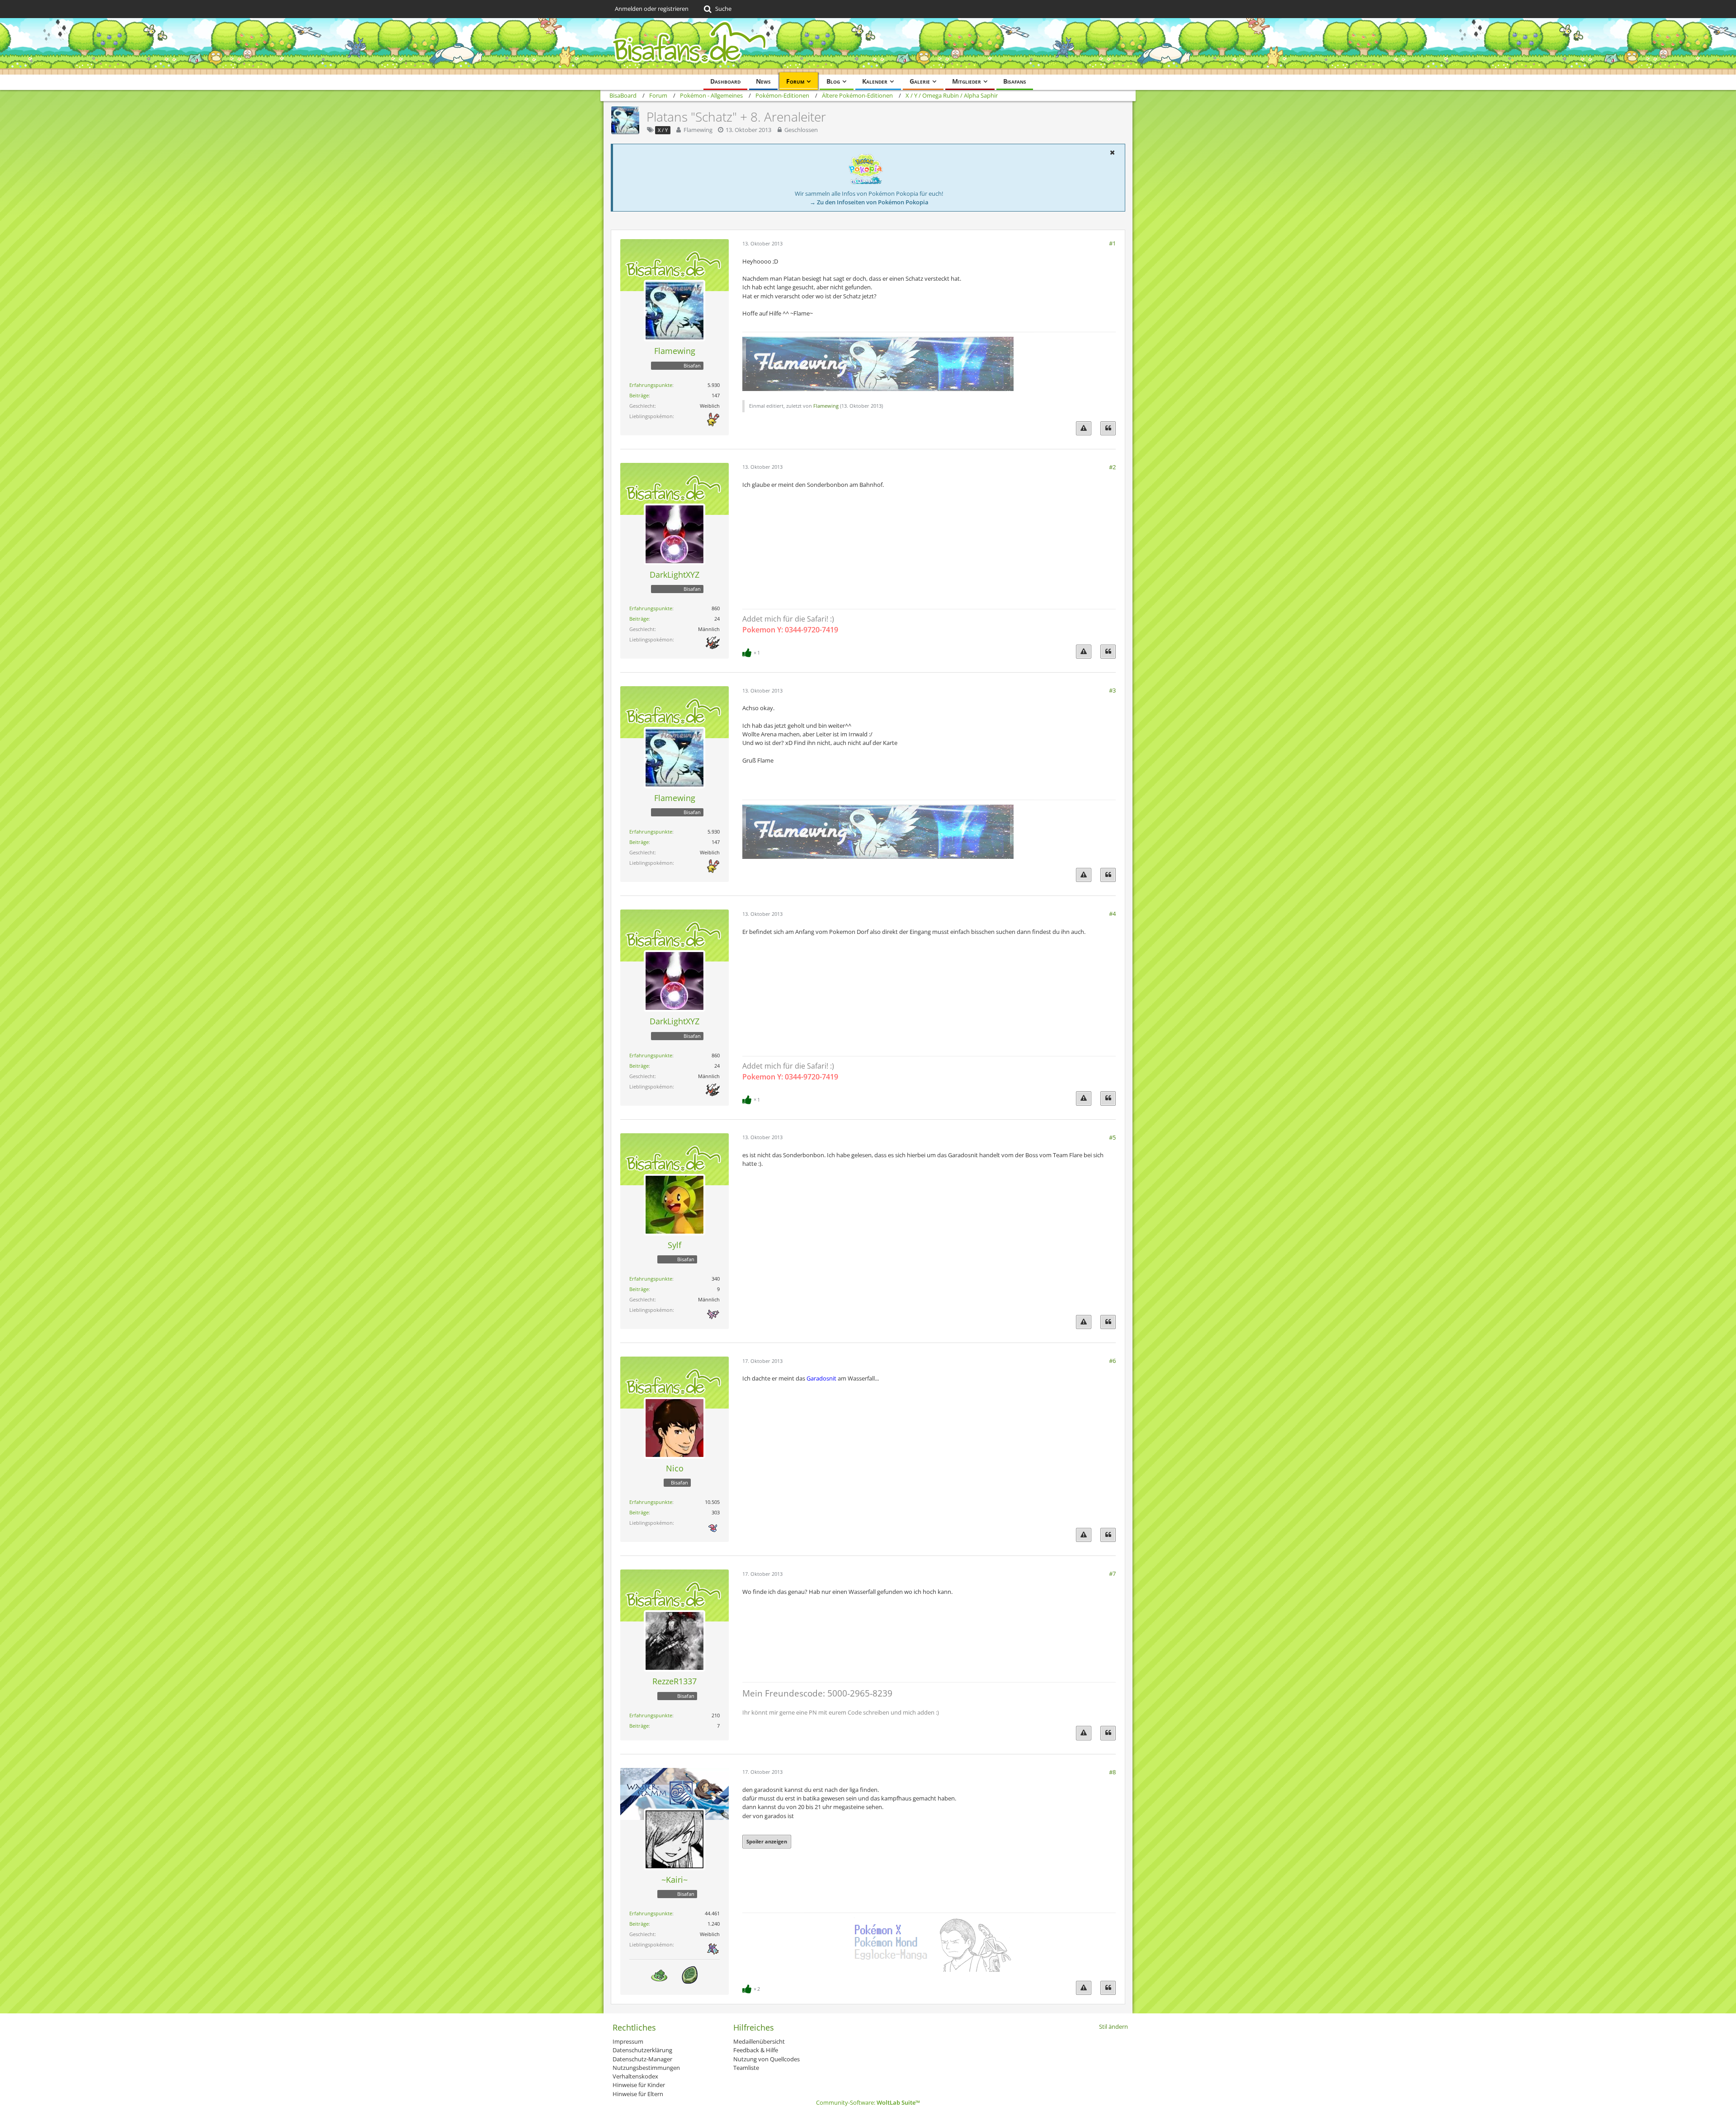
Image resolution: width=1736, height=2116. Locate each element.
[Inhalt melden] (1084, 428)
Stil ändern (1113, 2026)
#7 (1112, 1574)
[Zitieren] (1108, 428)
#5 (1112, 1137)
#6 (1112, 1361)
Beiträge (639, 395)
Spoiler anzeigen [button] (767, 1841)
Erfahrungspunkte (651, 385)
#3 (1112, 690)
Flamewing (698, 130)
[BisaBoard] (868, 46)
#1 (1112, 243)
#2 (1112, 467)
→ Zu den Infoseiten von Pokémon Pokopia (869, 202)
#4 (1112, 914)
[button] (1112, 152)
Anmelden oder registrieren (652, 9)
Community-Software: (868, 2102)
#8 (1112, 1772)
